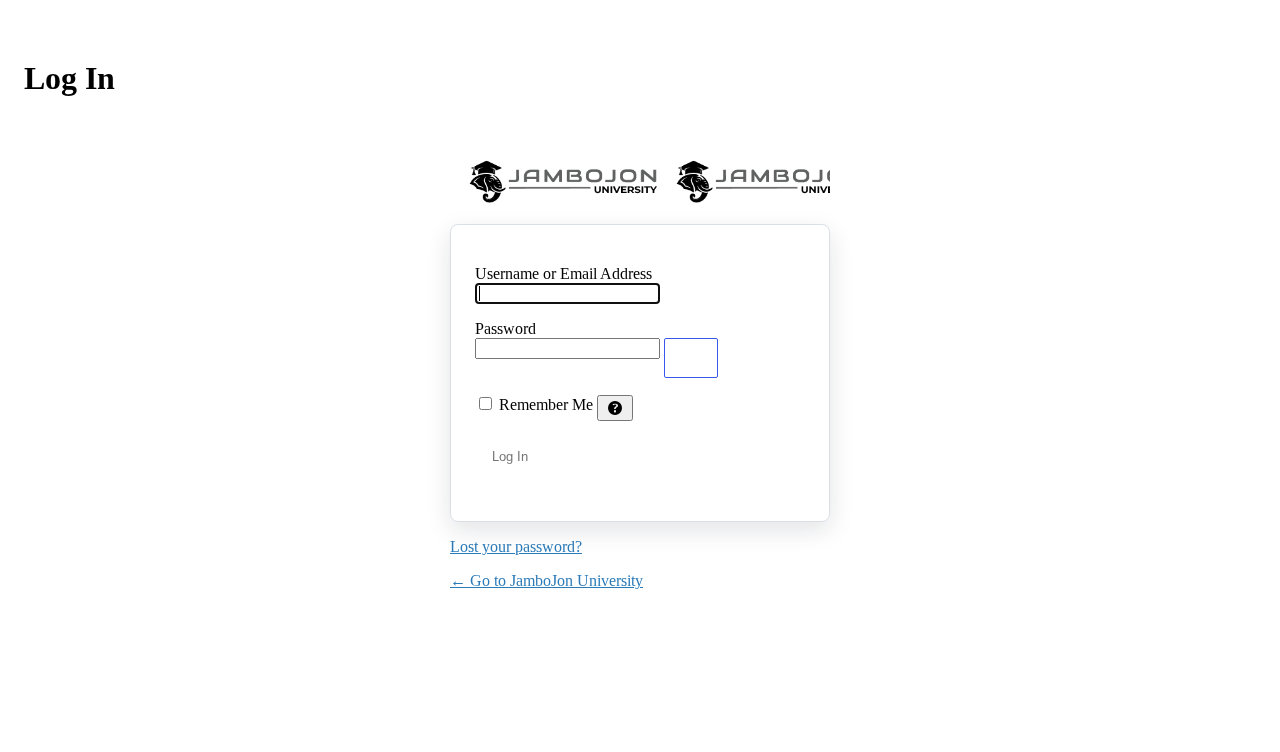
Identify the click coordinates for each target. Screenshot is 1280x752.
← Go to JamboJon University (546, 580)
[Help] (615, 408)
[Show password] (691, 358)
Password (505, 328)
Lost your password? (516, 546)
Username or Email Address (563, 273)
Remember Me (546, 404)
